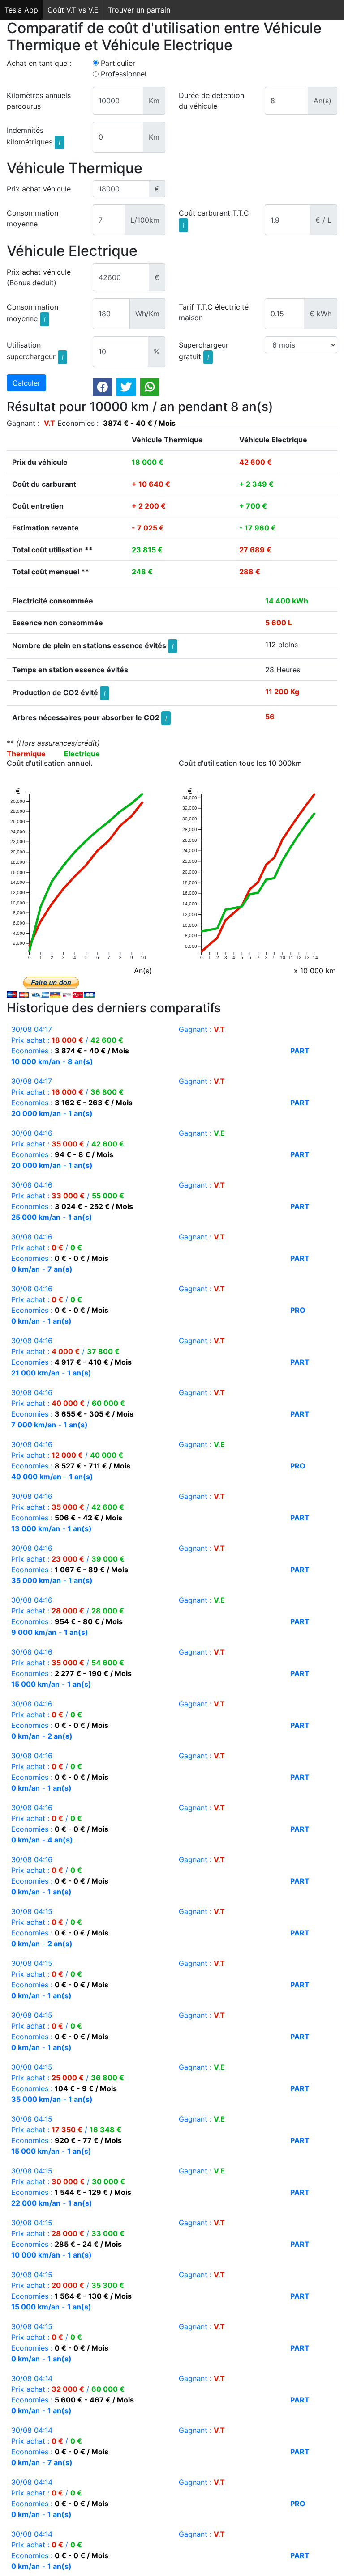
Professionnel (124, 74)
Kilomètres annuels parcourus (39, 101)
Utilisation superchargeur (35, 351)
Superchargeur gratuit (204, 351)
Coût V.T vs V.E (73, 10)
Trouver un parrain (139, 10)
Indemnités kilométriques (33, 136)
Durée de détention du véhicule (211, 101)
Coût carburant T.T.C (214, 219)
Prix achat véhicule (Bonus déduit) (39, 277)
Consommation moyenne (32, 218)
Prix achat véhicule (39, 189)
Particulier (118, 63)
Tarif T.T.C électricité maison (214, 312)
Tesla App (21, 10)
